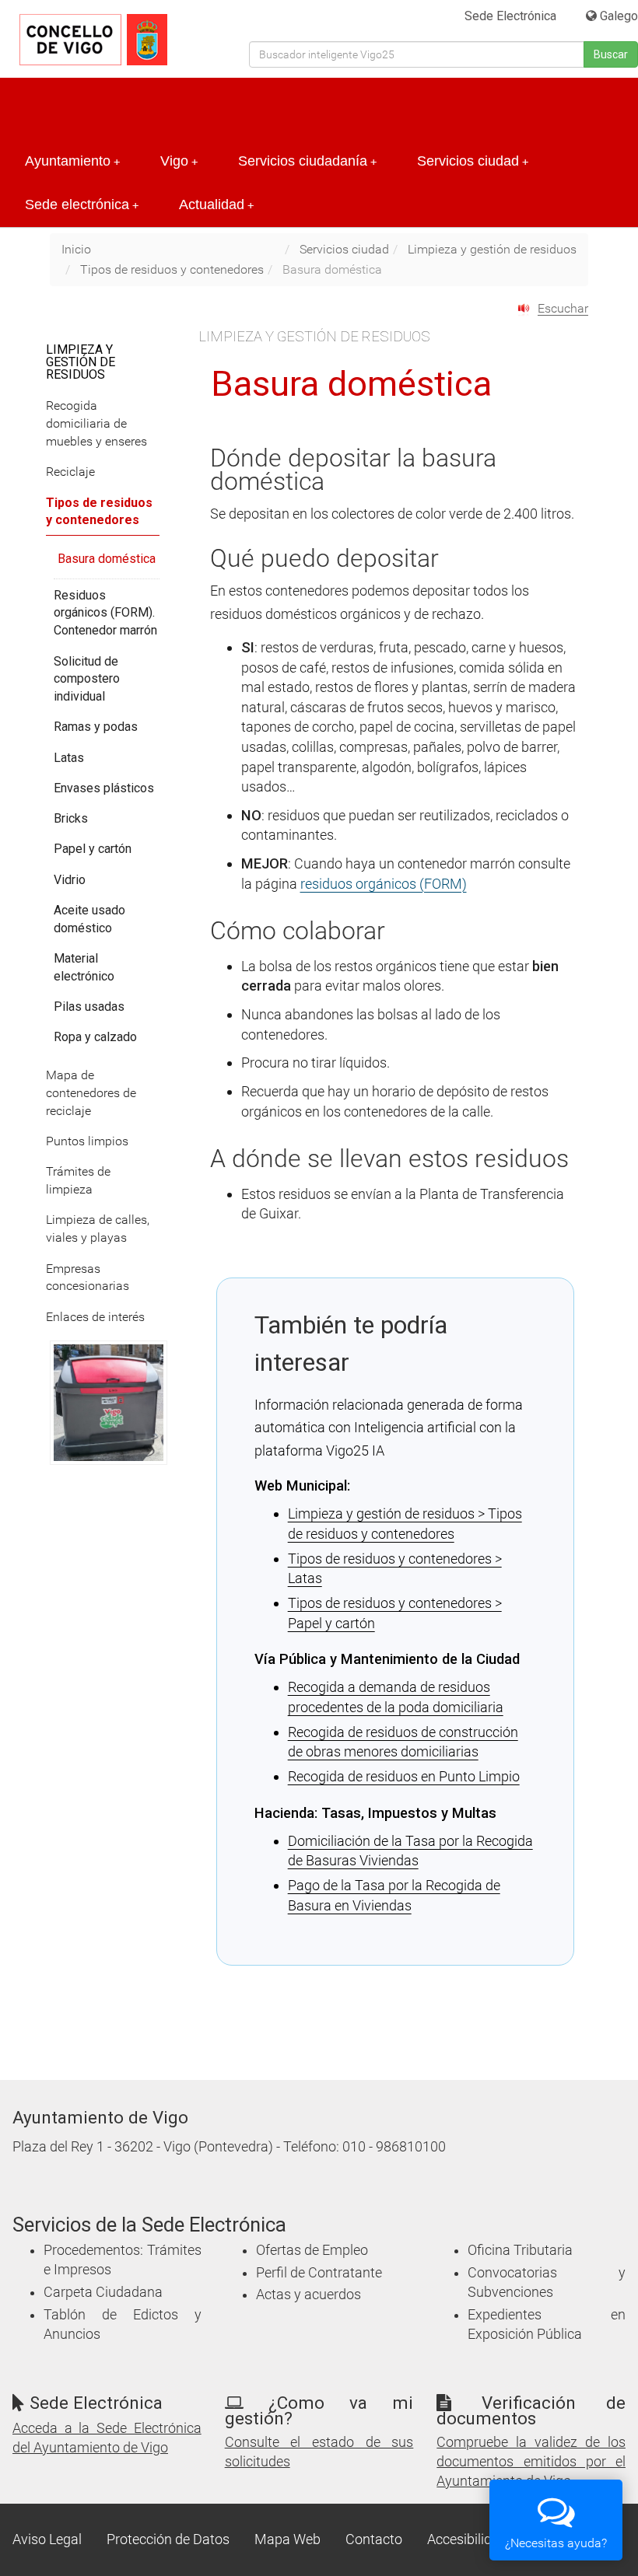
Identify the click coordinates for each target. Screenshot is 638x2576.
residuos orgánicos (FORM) (384, 884)
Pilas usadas (89, 1007)
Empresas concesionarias (88, 1278)
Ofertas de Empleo (312, 2250)
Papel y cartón (93, 849)
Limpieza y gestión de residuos (492, 249)
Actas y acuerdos (308, 2295)
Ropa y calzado (95, 1037)
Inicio (76, 249)
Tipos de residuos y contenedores (172, 269)
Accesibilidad (467, 2539)
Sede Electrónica (510, 16)
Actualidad (216, 204)
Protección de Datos (168, 2539)
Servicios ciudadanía (307, 161)
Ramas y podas (96, 727)
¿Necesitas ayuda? (556, 2543)
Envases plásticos (104, 788)
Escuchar (563, 308)
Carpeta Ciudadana (103, 2292)
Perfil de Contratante (319, 2273)
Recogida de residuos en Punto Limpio (404, 1776)
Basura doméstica (107, 559)
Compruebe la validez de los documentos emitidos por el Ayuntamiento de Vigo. (531, 2462)
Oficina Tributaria (520, 2250)
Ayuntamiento (72, 161)
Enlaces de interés (95, 1317)
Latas (69, 758)
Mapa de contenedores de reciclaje (91, 1093)
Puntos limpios (87, 1141)
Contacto (374, 2539)
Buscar (611, 54)
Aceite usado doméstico (89, 919)
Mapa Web (287, 2539)
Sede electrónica (82, 204)
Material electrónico (84, 967)
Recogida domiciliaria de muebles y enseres (96, 423)
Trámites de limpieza (78, 1180)
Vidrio (70, 880)
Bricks (71, 818)
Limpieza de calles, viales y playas (98, 1229)
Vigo (179, 161)
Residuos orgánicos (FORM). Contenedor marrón (105, 613)
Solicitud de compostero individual (87, 679)
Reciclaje (70, 472)
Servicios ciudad (473, 161)
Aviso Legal (47, 2539)
